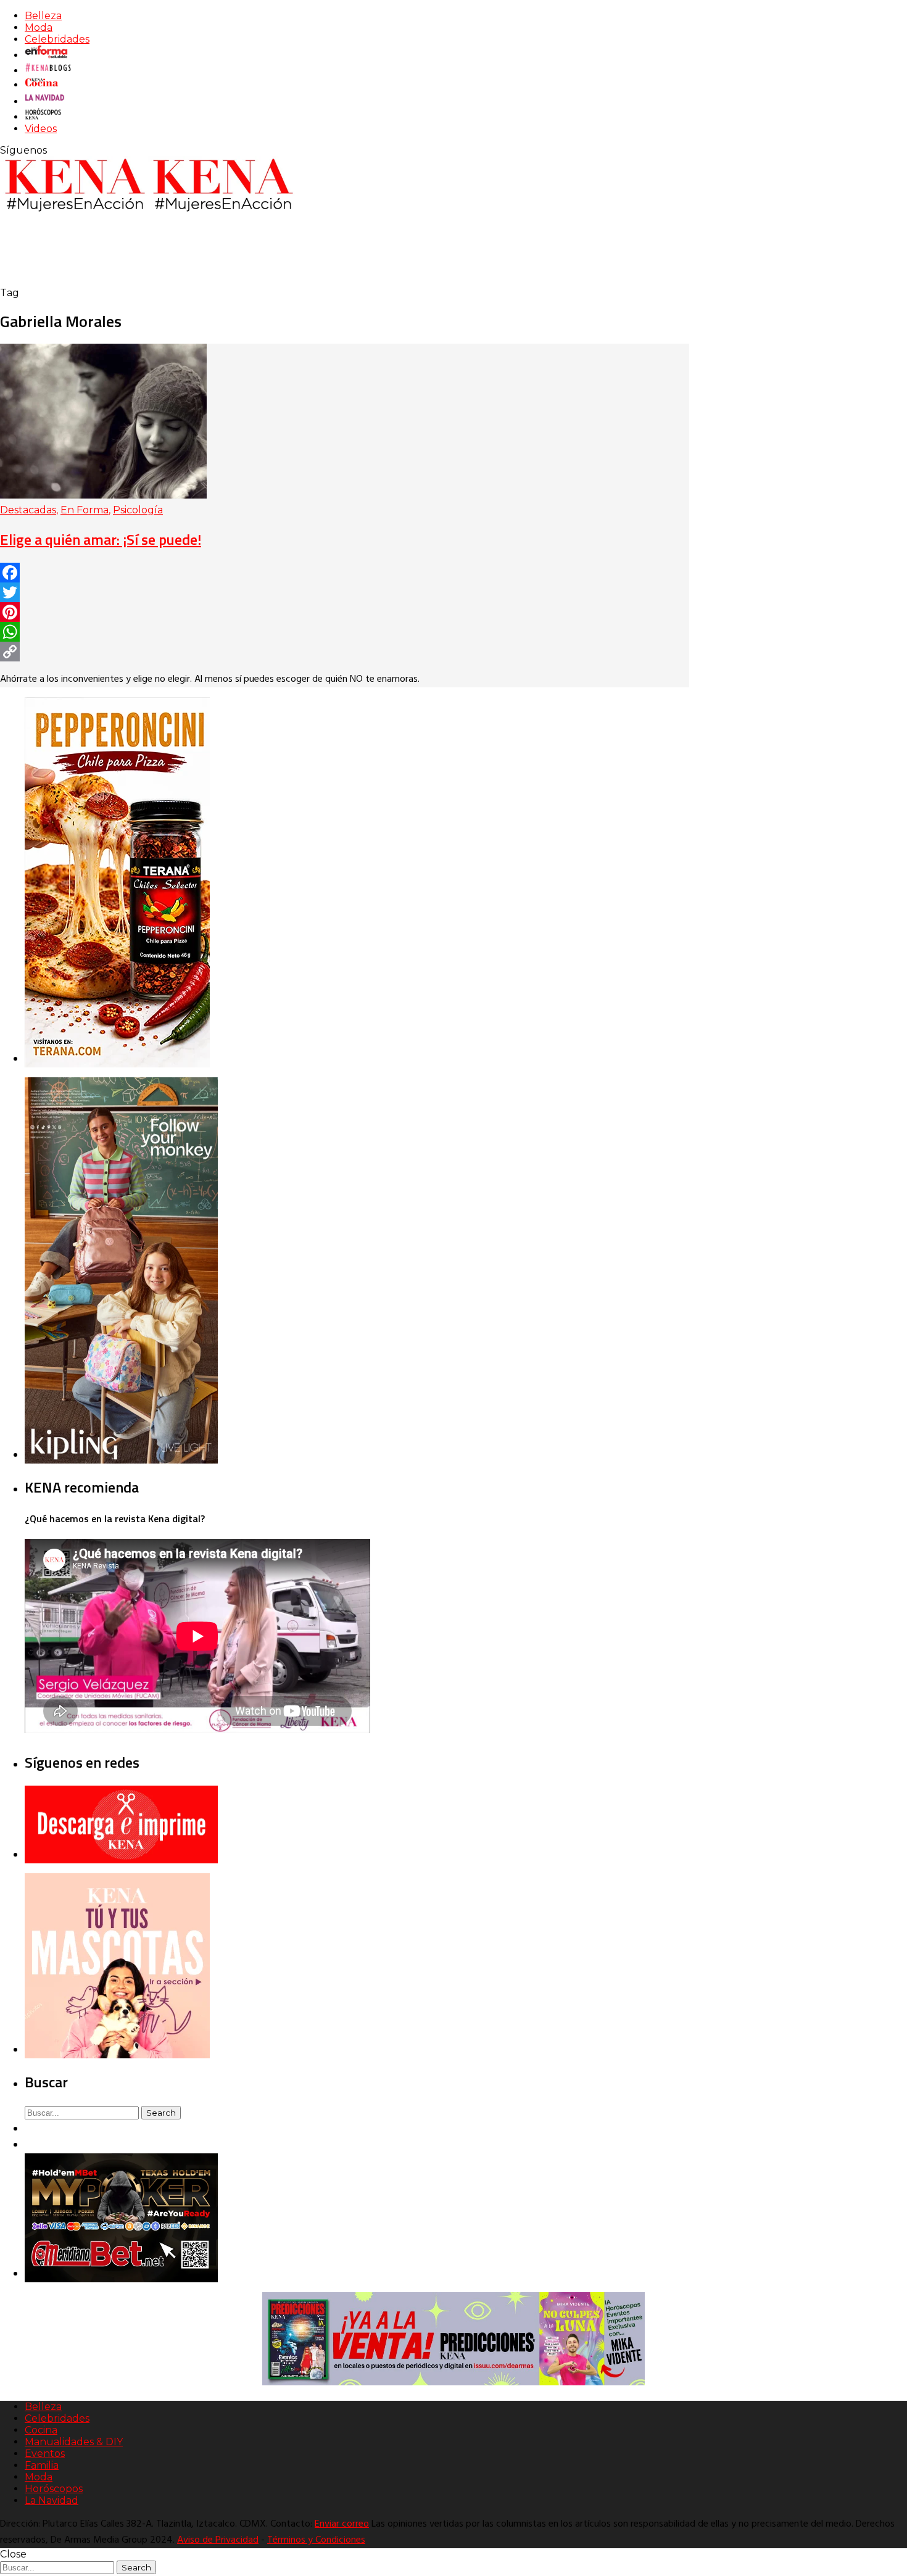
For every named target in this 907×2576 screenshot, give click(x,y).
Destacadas (28, 510)
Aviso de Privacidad (218, 2540)
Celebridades (57, 39)
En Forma (85, 510)
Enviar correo (342, 2524)
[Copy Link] (345, 652)
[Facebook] (345, 573)
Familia (42, 2465)
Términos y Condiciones (316, 2540)
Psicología (138, 510)
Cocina (41, 2430)
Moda (39, 27)
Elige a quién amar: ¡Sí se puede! (101, 539)
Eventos (45, 2454)
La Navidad (52, 2500)
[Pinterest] (345, 612)
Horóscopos (54, 2489)
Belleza (43, 16)
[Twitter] (345, 592)
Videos (41, 129)
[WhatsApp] (345, 632)
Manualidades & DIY (74, 2442)
